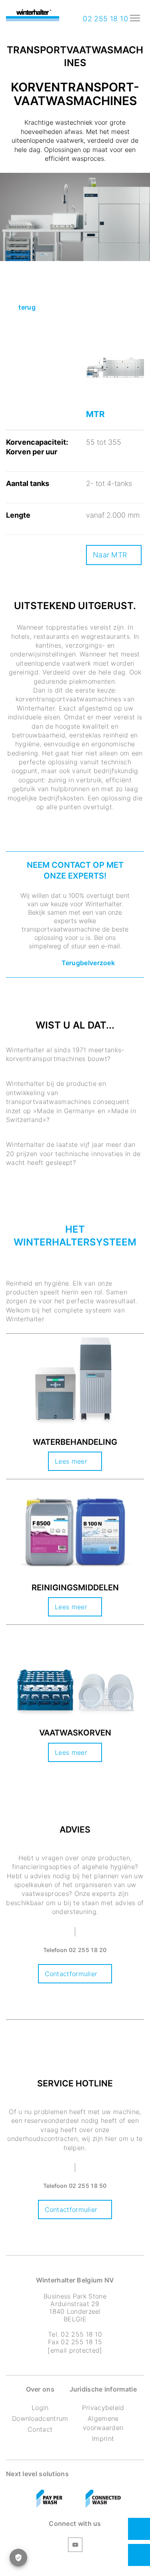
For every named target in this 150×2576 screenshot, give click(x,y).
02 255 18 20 (88, 1950)
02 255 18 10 (104, 19)
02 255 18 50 (88, 2186)
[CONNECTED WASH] (103, 2499)
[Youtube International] (75, 2546)
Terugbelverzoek (88, 963)
